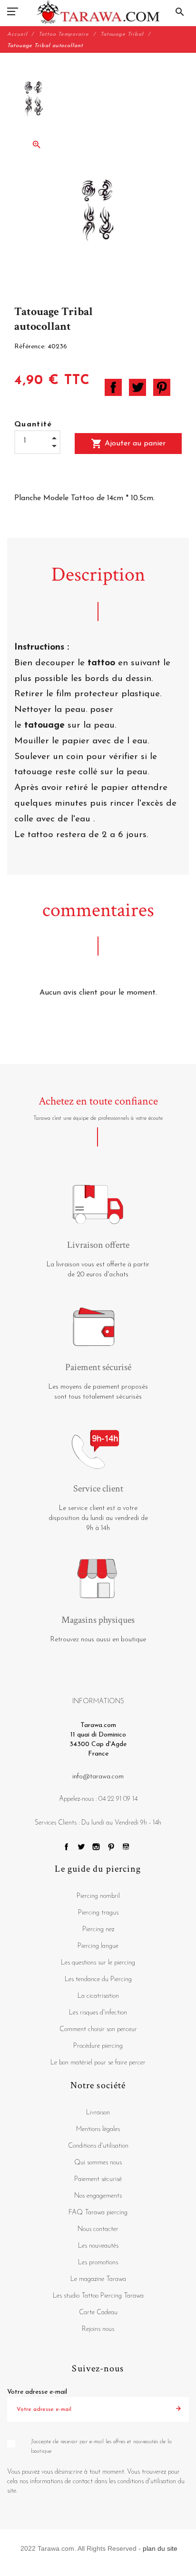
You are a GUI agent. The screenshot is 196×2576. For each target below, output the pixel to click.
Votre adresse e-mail (37, 2392)
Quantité (33, 424)
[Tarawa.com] (98, 12)
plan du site (160, 2548)
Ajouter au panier (128, 444)
